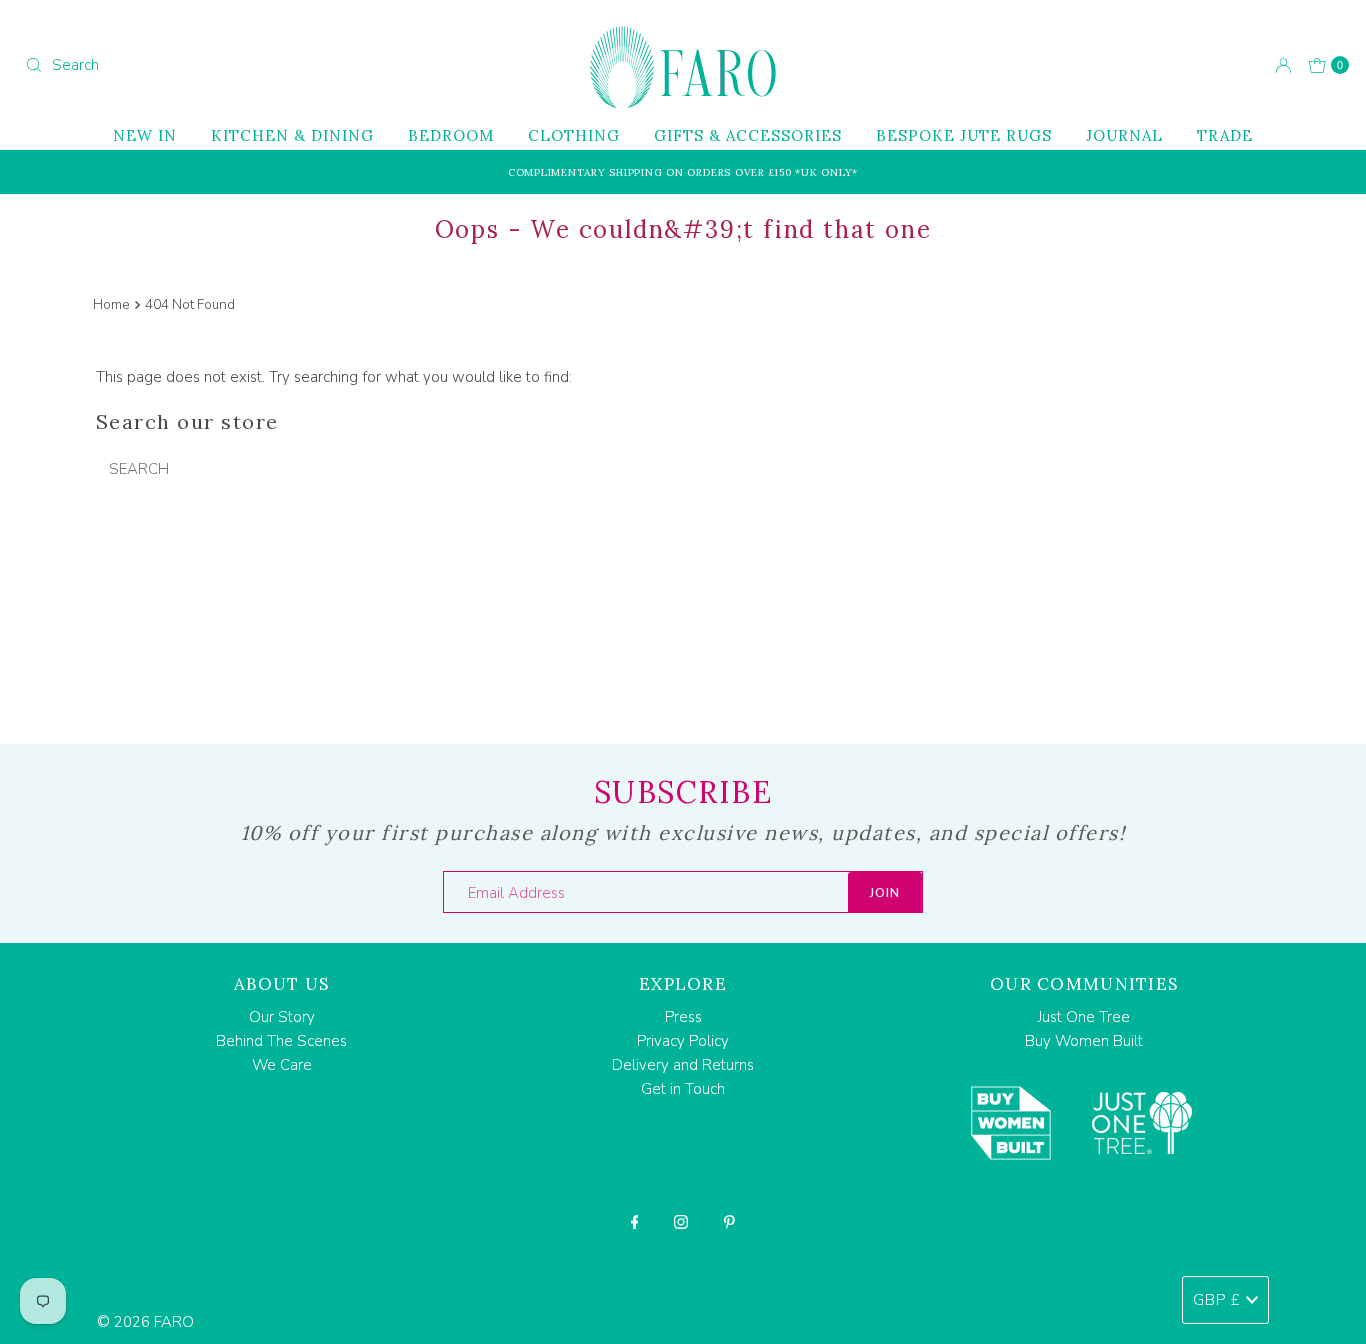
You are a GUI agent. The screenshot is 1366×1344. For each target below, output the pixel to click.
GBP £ (1217, 1300)
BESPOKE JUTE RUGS (964, 135)
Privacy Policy (683, 1041)
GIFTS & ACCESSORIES (748, 135)
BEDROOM (451, 135)
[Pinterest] (729, 1222)
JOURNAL (1124, 135)
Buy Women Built (1084, 1041)
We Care (282, 1065)
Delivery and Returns (683, 1065)
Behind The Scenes (281, 1041)
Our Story (282, 1017)
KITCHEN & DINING (292, 135)
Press (683, 1017)
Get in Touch (683, 1089)
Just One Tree (1084, 1017)
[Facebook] (635, 1222)
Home (111, 304)
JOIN (885, 893)
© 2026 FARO (145, 1322)
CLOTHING (574, 135)
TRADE (1225, 135)
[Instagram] (681, 1222)
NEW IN (145, 135)
